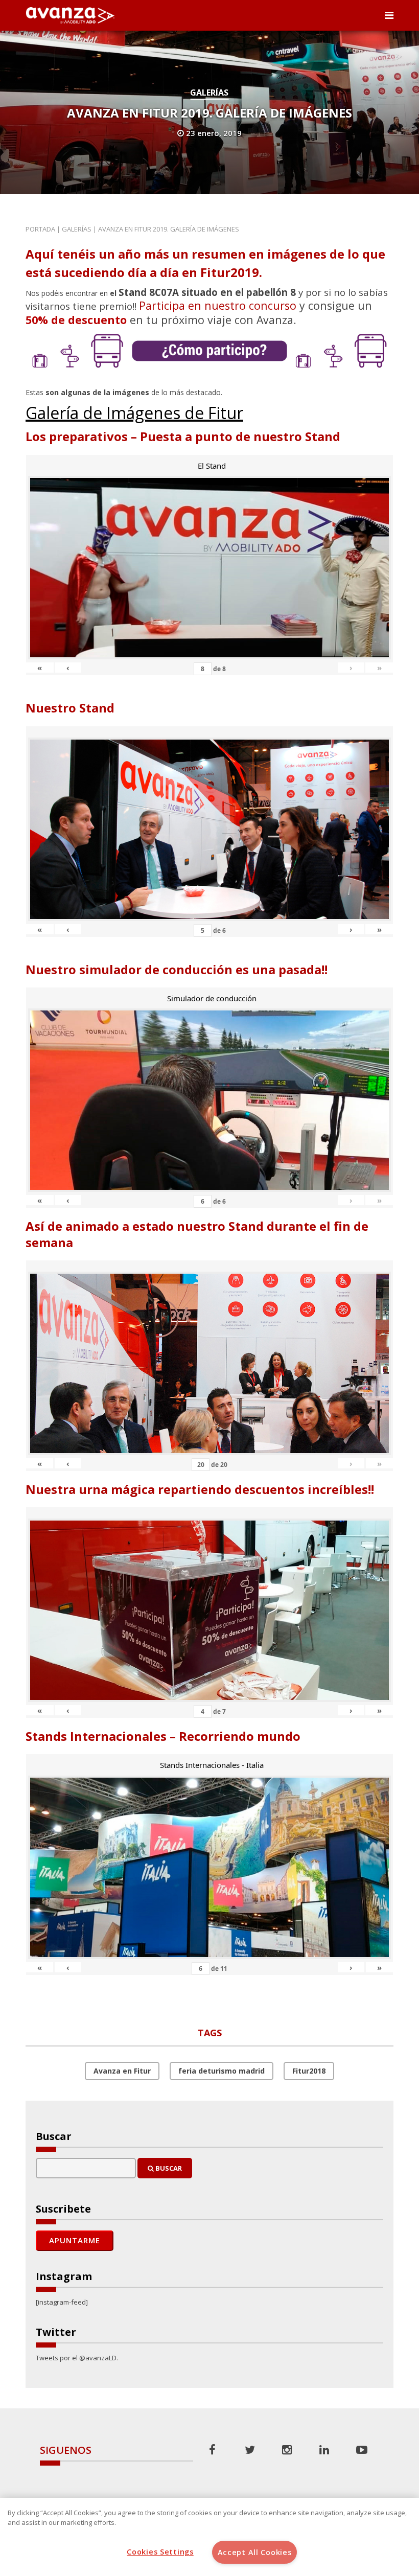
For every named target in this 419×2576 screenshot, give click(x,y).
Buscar (168, 2168)
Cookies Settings (160, 2552)
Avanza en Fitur (122, 2071)
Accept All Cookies (255, 2552)
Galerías (209, 93)
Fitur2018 (309, 2071)
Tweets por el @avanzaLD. (77, 2358)
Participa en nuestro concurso (218, 305)
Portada (40, 229)
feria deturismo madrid (222, 2071)
